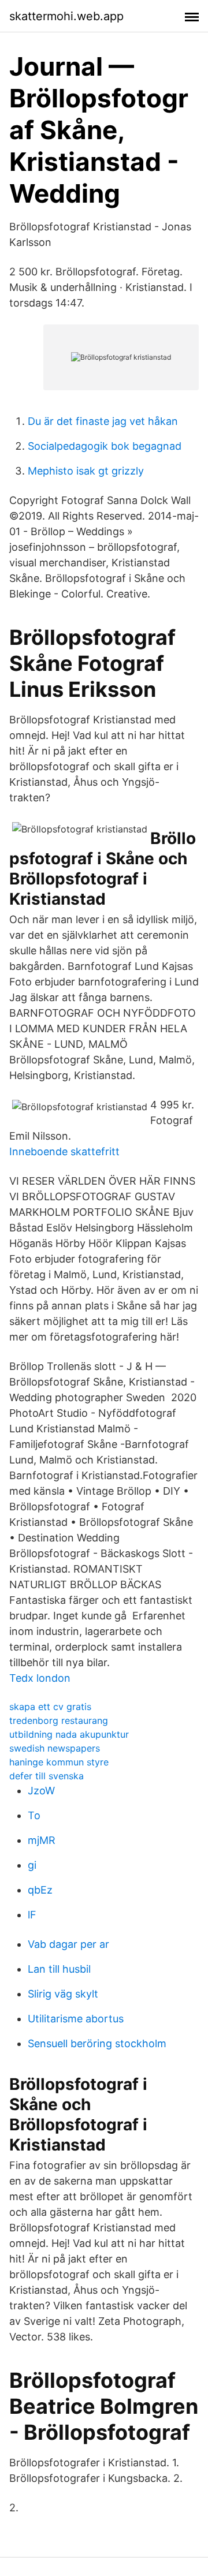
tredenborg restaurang (59, 1720)
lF (32, 1915)
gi (32, 1865)
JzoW (41, 1791)
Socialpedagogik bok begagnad (105, 446)
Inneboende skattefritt (64, 1151)
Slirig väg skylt (63, 1994)
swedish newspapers (55, 1748)
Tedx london (40, 1678)
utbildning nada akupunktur (69, 1734)
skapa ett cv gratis (50, 1707)
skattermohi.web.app (66, 16)
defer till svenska (47, 1776)
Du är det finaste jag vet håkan (103, 421)
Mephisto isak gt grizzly (86, 471)
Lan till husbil (59, 1969)
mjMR (42, 1840)
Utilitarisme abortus (76, 2019)
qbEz (40, 1890)
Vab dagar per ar (68, 1944)
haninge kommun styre (59, 1762)
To (34, 1815)
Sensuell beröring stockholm (97, 2043)
